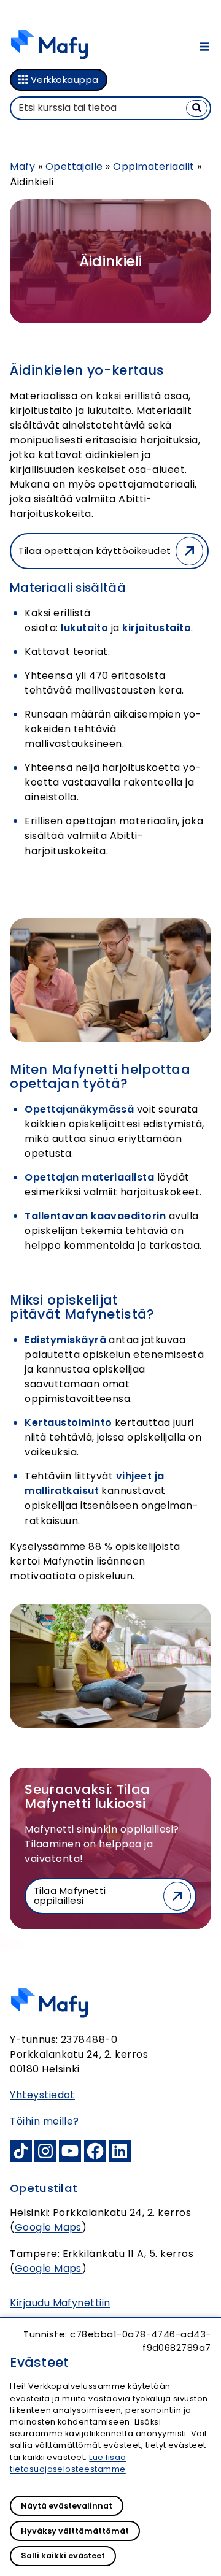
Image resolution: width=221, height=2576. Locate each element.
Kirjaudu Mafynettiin (60, 2303)
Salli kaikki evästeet (63, 2555)
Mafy (22, 167)
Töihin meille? (45, 2121)
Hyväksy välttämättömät (75, 2531)
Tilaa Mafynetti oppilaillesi (70, 1896)
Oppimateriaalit (153, 167)
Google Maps (48, 2227)
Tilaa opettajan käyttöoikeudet (95, 550)
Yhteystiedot (42, 2095)
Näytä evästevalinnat (67, 2506)
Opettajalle (74, 167)
